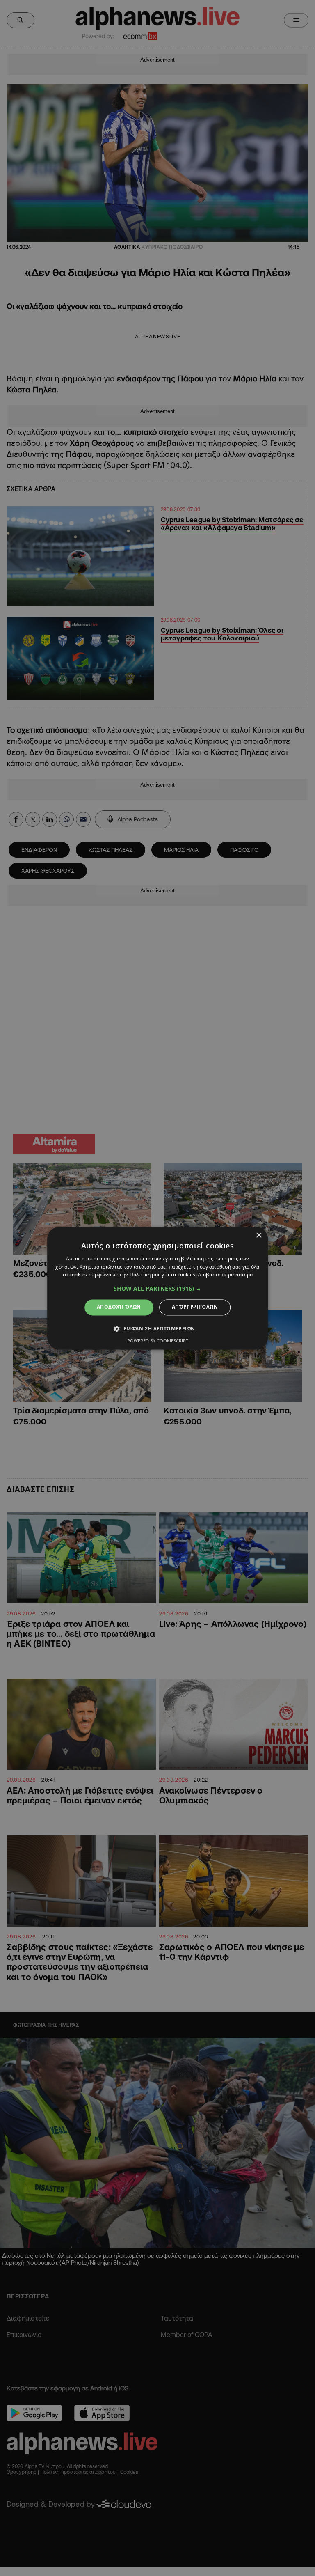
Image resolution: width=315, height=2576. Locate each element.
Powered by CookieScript (158, 1341)
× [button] (259, 1235)
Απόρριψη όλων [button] (195, 1307)
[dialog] (157, 1288)
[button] (157, 1289)
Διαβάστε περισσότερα (225, 1275)
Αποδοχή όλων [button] (119, 1307)
